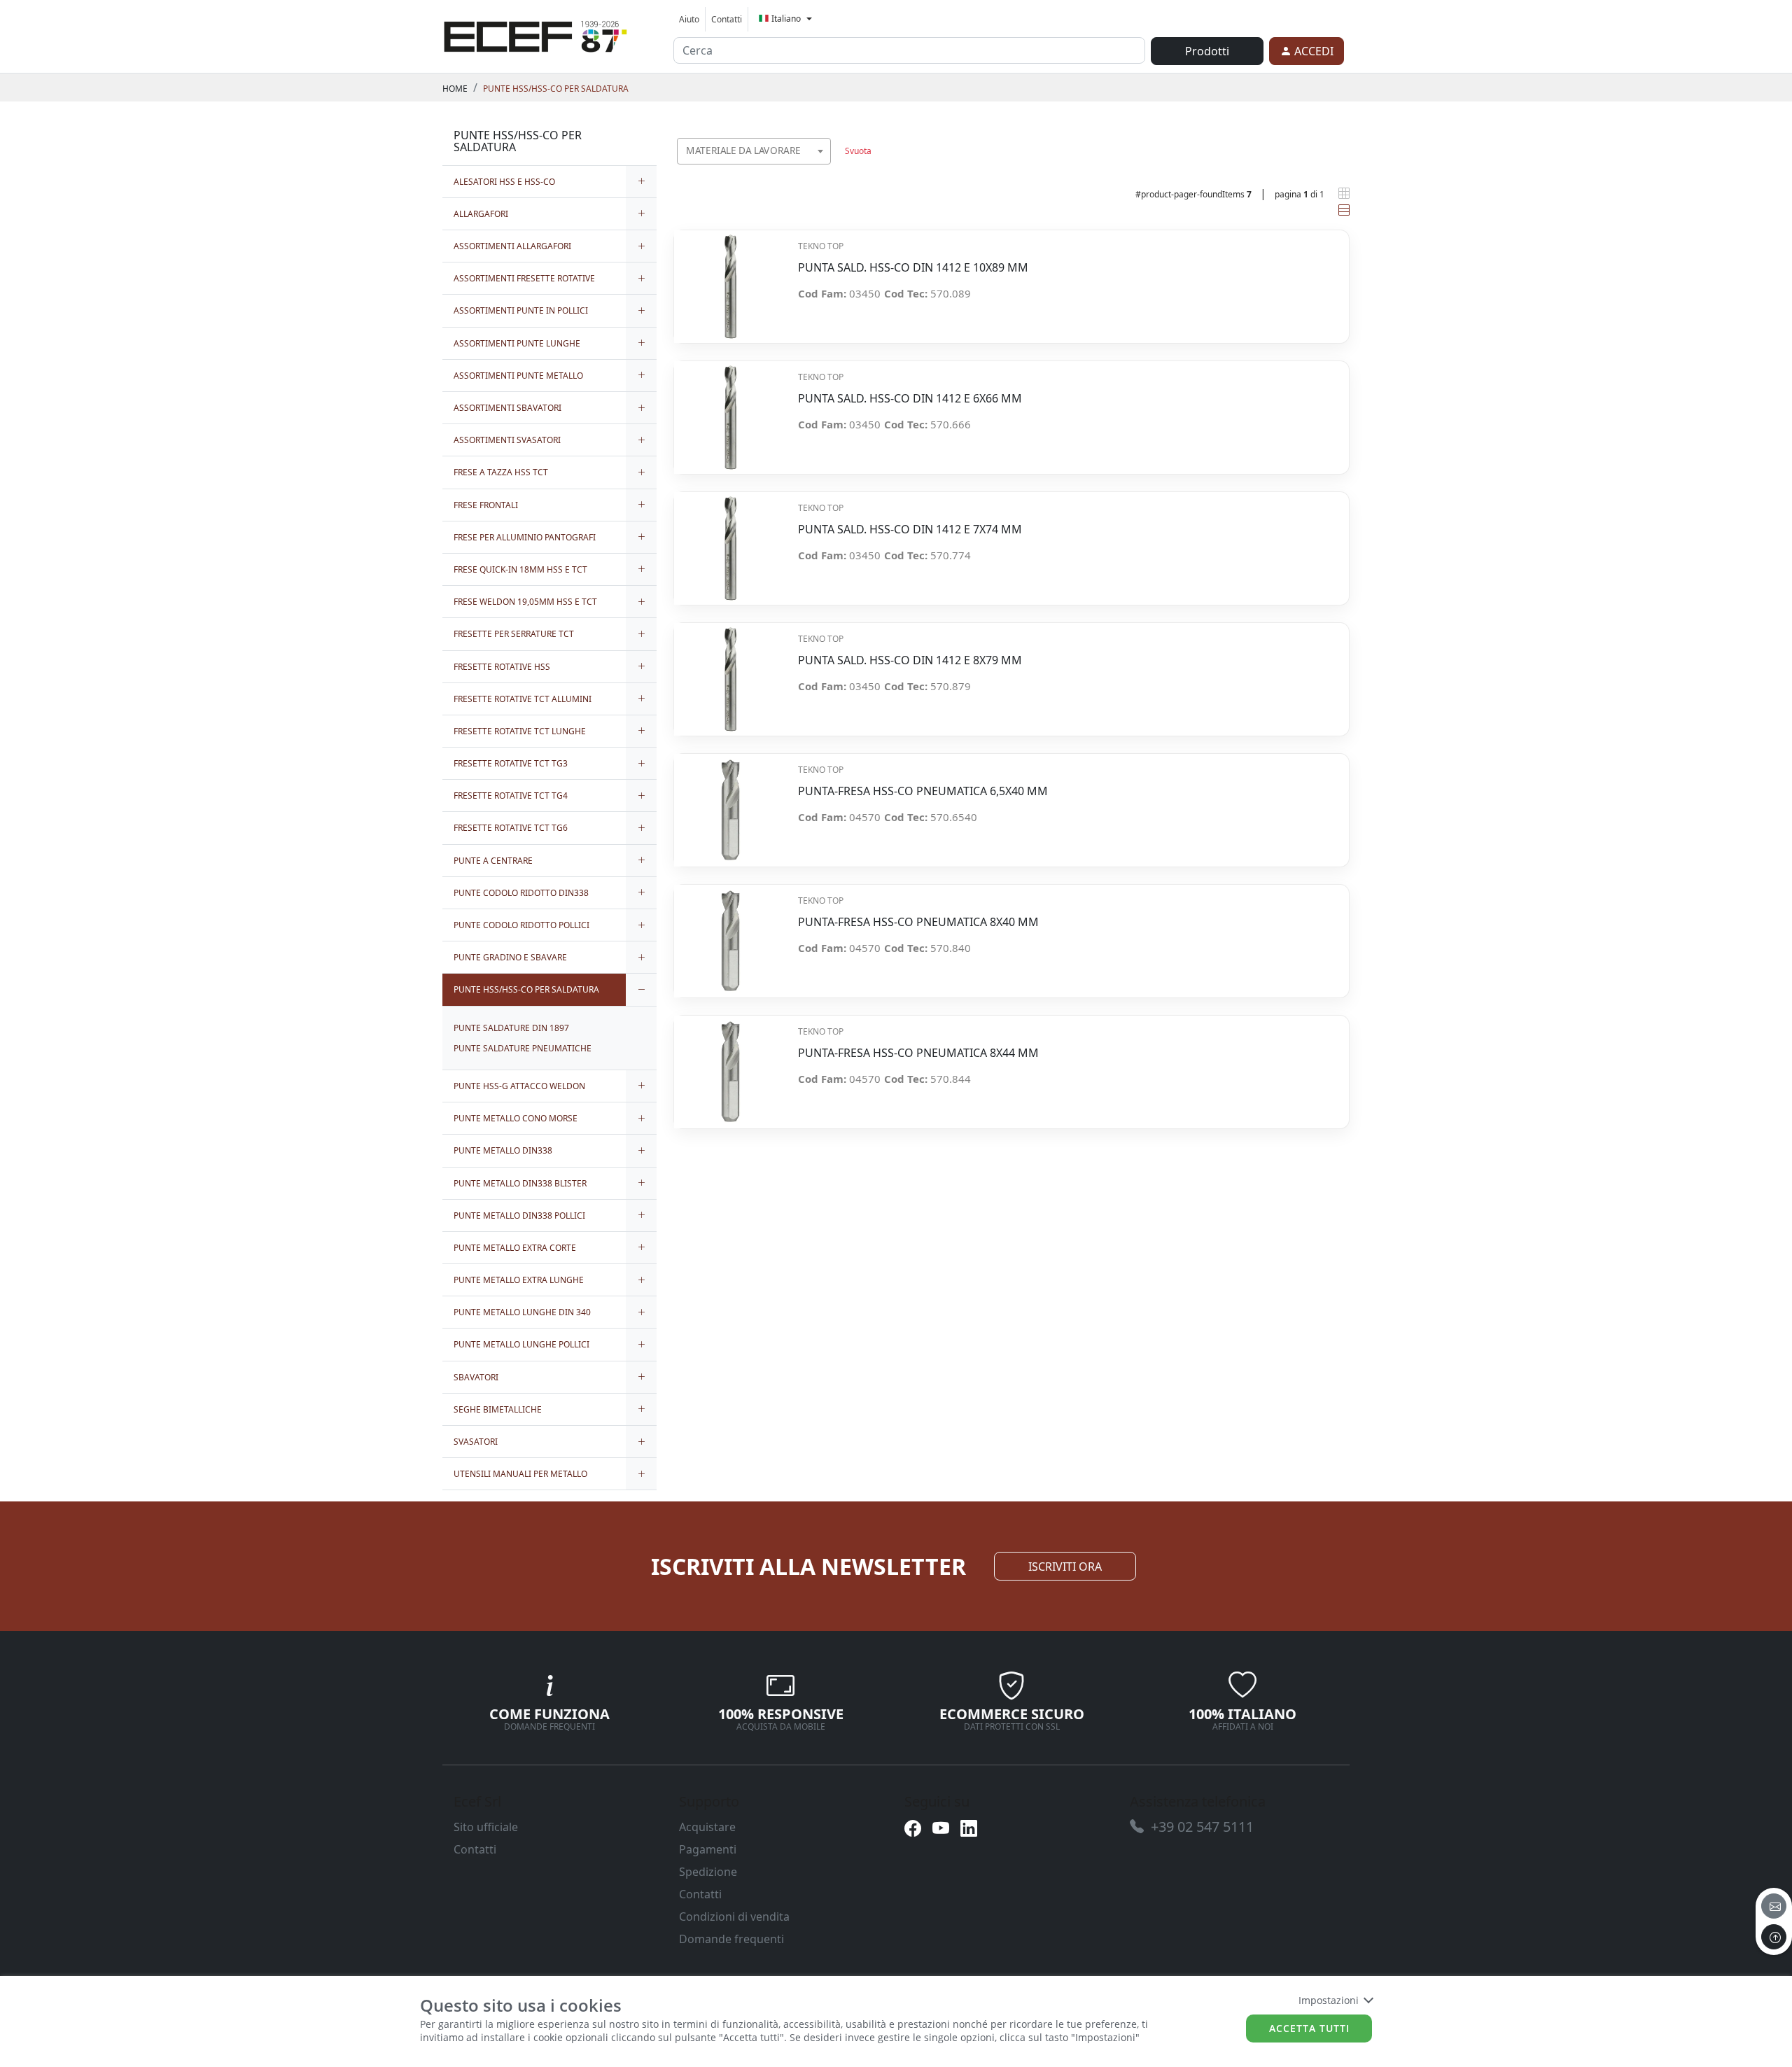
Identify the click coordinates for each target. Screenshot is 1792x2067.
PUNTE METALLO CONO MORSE (516, 1118)
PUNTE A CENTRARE (493, 861)
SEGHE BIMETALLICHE (498, 1409)
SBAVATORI (476, 1377)
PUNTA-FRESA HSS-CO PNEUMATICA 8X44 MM (918, 1053)
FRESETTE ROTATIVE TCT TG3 (511, 763)
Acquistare (707, 1827)
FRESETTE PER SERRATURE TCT (514, 634)
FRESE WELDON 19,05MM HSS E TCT (525, 602)
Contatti (727, 19)
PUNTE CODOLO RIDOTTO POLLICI (521, 925)
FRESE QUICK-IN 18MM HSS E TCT (520, 569)
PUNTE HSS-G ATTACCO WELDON (519, 1086)
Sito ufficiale (486, 1827)
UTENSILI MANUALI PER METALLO (520, 1474)
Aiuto (689, 19)
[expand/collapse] (641, 182)
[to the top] (1774, 1937)
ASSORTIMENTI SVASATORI (507, 440)
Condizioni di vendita (734, 1917)
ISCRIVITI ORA (1065, 1567)
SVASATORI (476, 1442)
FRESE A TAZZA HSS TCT (501, 472)
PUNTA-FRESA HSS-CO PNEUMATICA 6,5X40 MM (923, 791)
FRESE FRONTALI (486, 505)
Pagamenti (708, 1849)
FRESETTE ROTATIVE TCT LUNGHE (520, 731)
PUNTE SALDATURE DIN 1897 (511, 1028)
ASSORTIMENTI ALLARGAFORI (512, 246)
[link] (535, 34)
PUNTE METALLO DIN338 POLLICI (519, 1215)
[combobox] (754, 151)
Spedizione (708, 1872)
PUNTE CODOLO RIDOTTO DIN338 (521, 893)
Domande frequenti (731, 1939)
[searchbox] (823, 168)
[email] (1774, 1906)
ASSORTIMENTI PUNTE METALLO (518, 376)
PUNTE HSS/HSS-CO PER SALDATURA (556, 89)
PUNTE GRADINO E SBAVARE (510, 957)
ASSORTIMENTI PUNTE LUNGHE (517, 343)
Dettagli (730, 279)
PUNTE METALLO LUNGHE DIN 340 (522, 1312)
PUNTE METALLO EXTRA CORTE (515, 1248)
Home (455, 89)
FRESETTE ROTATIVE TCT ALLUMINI (523, 699)
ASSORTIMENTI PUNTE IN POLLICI (521, 310)
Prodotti (1207, 51)
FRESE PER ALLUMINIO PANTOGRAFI (525, 537)
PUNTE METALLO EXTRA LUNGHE (519, 1280)
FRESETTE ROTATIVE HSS (502, 667)
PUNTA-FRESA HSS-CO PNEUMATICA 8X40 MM (918, 922)
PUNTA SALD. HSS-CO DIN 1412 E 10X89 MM (913, 268)
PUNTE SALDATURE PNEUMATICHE (523, 1048)
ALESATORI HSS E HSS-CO (504, 182)
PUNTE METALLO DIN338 (503, 1150)
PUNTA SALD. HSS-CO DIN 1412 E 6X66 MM (910, 399)
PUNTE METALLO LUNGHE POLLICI (521, 1344)
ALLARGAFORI (481, 214)
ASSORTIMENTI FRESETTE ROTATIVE (524, 278)
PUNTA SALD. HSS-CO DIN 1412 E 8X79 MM (910, 660)
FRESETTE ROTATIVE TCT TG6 (511, 828)
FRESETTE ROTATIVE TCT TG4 (511, 796)
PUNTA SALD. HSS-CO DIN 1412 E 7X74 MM (910, 530)
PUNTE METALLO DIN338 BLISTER (520, 1183)
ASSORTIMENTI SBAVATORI (507, 408)
